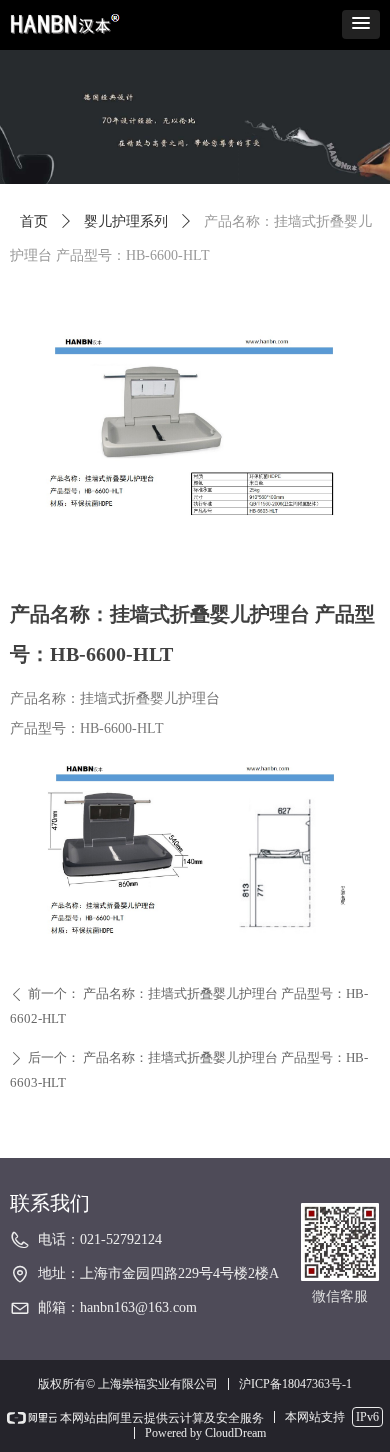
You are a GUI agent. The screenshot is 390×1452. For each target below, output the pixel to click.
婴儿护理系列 (126, 221)
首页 (34, 221)
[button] (361, 24)
